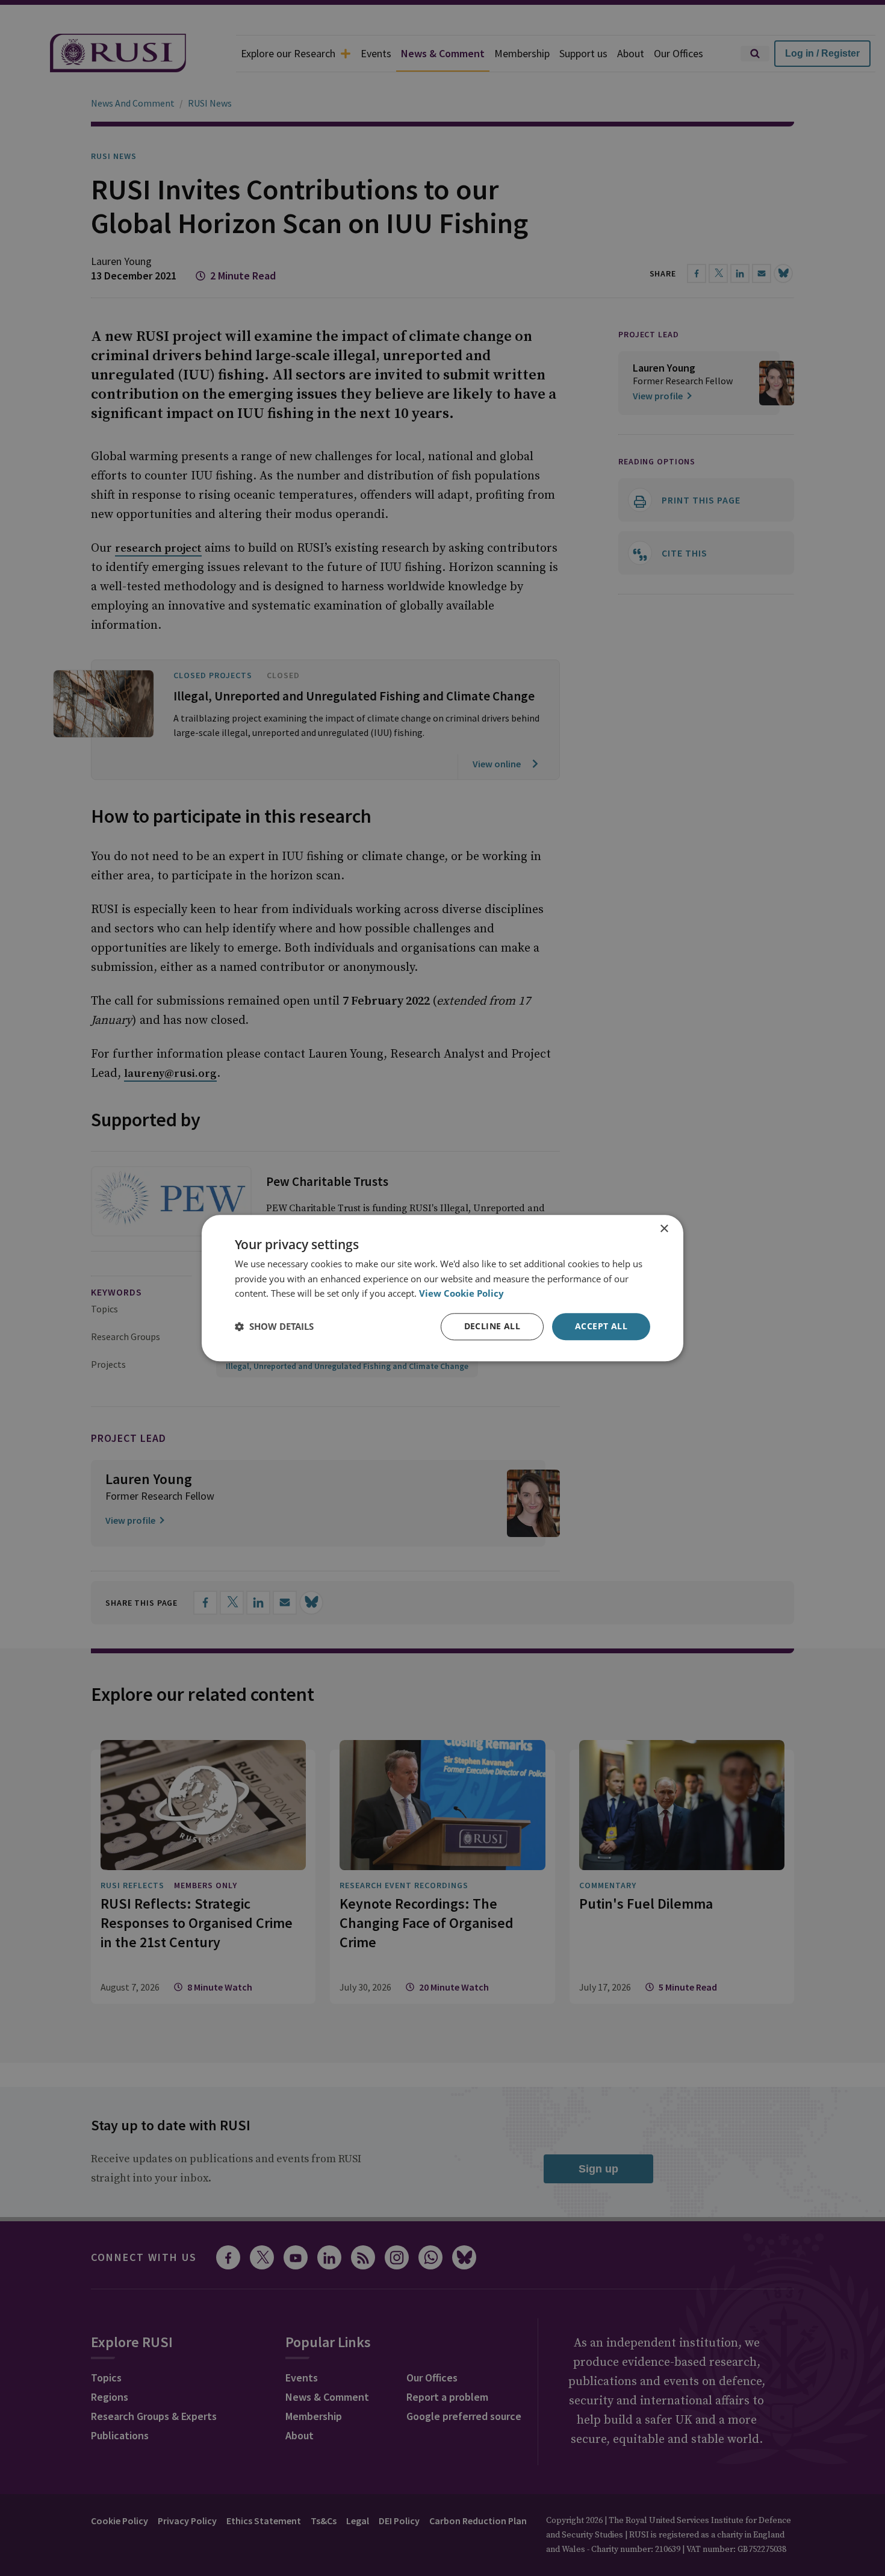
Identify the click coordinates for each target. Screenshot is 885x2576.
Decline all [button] (492, 1326)
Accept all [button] (601, 1326)
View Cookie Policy (461, 1294)
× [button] (664, 1229)
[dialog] (442, 1288)
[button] (274, 1327)
